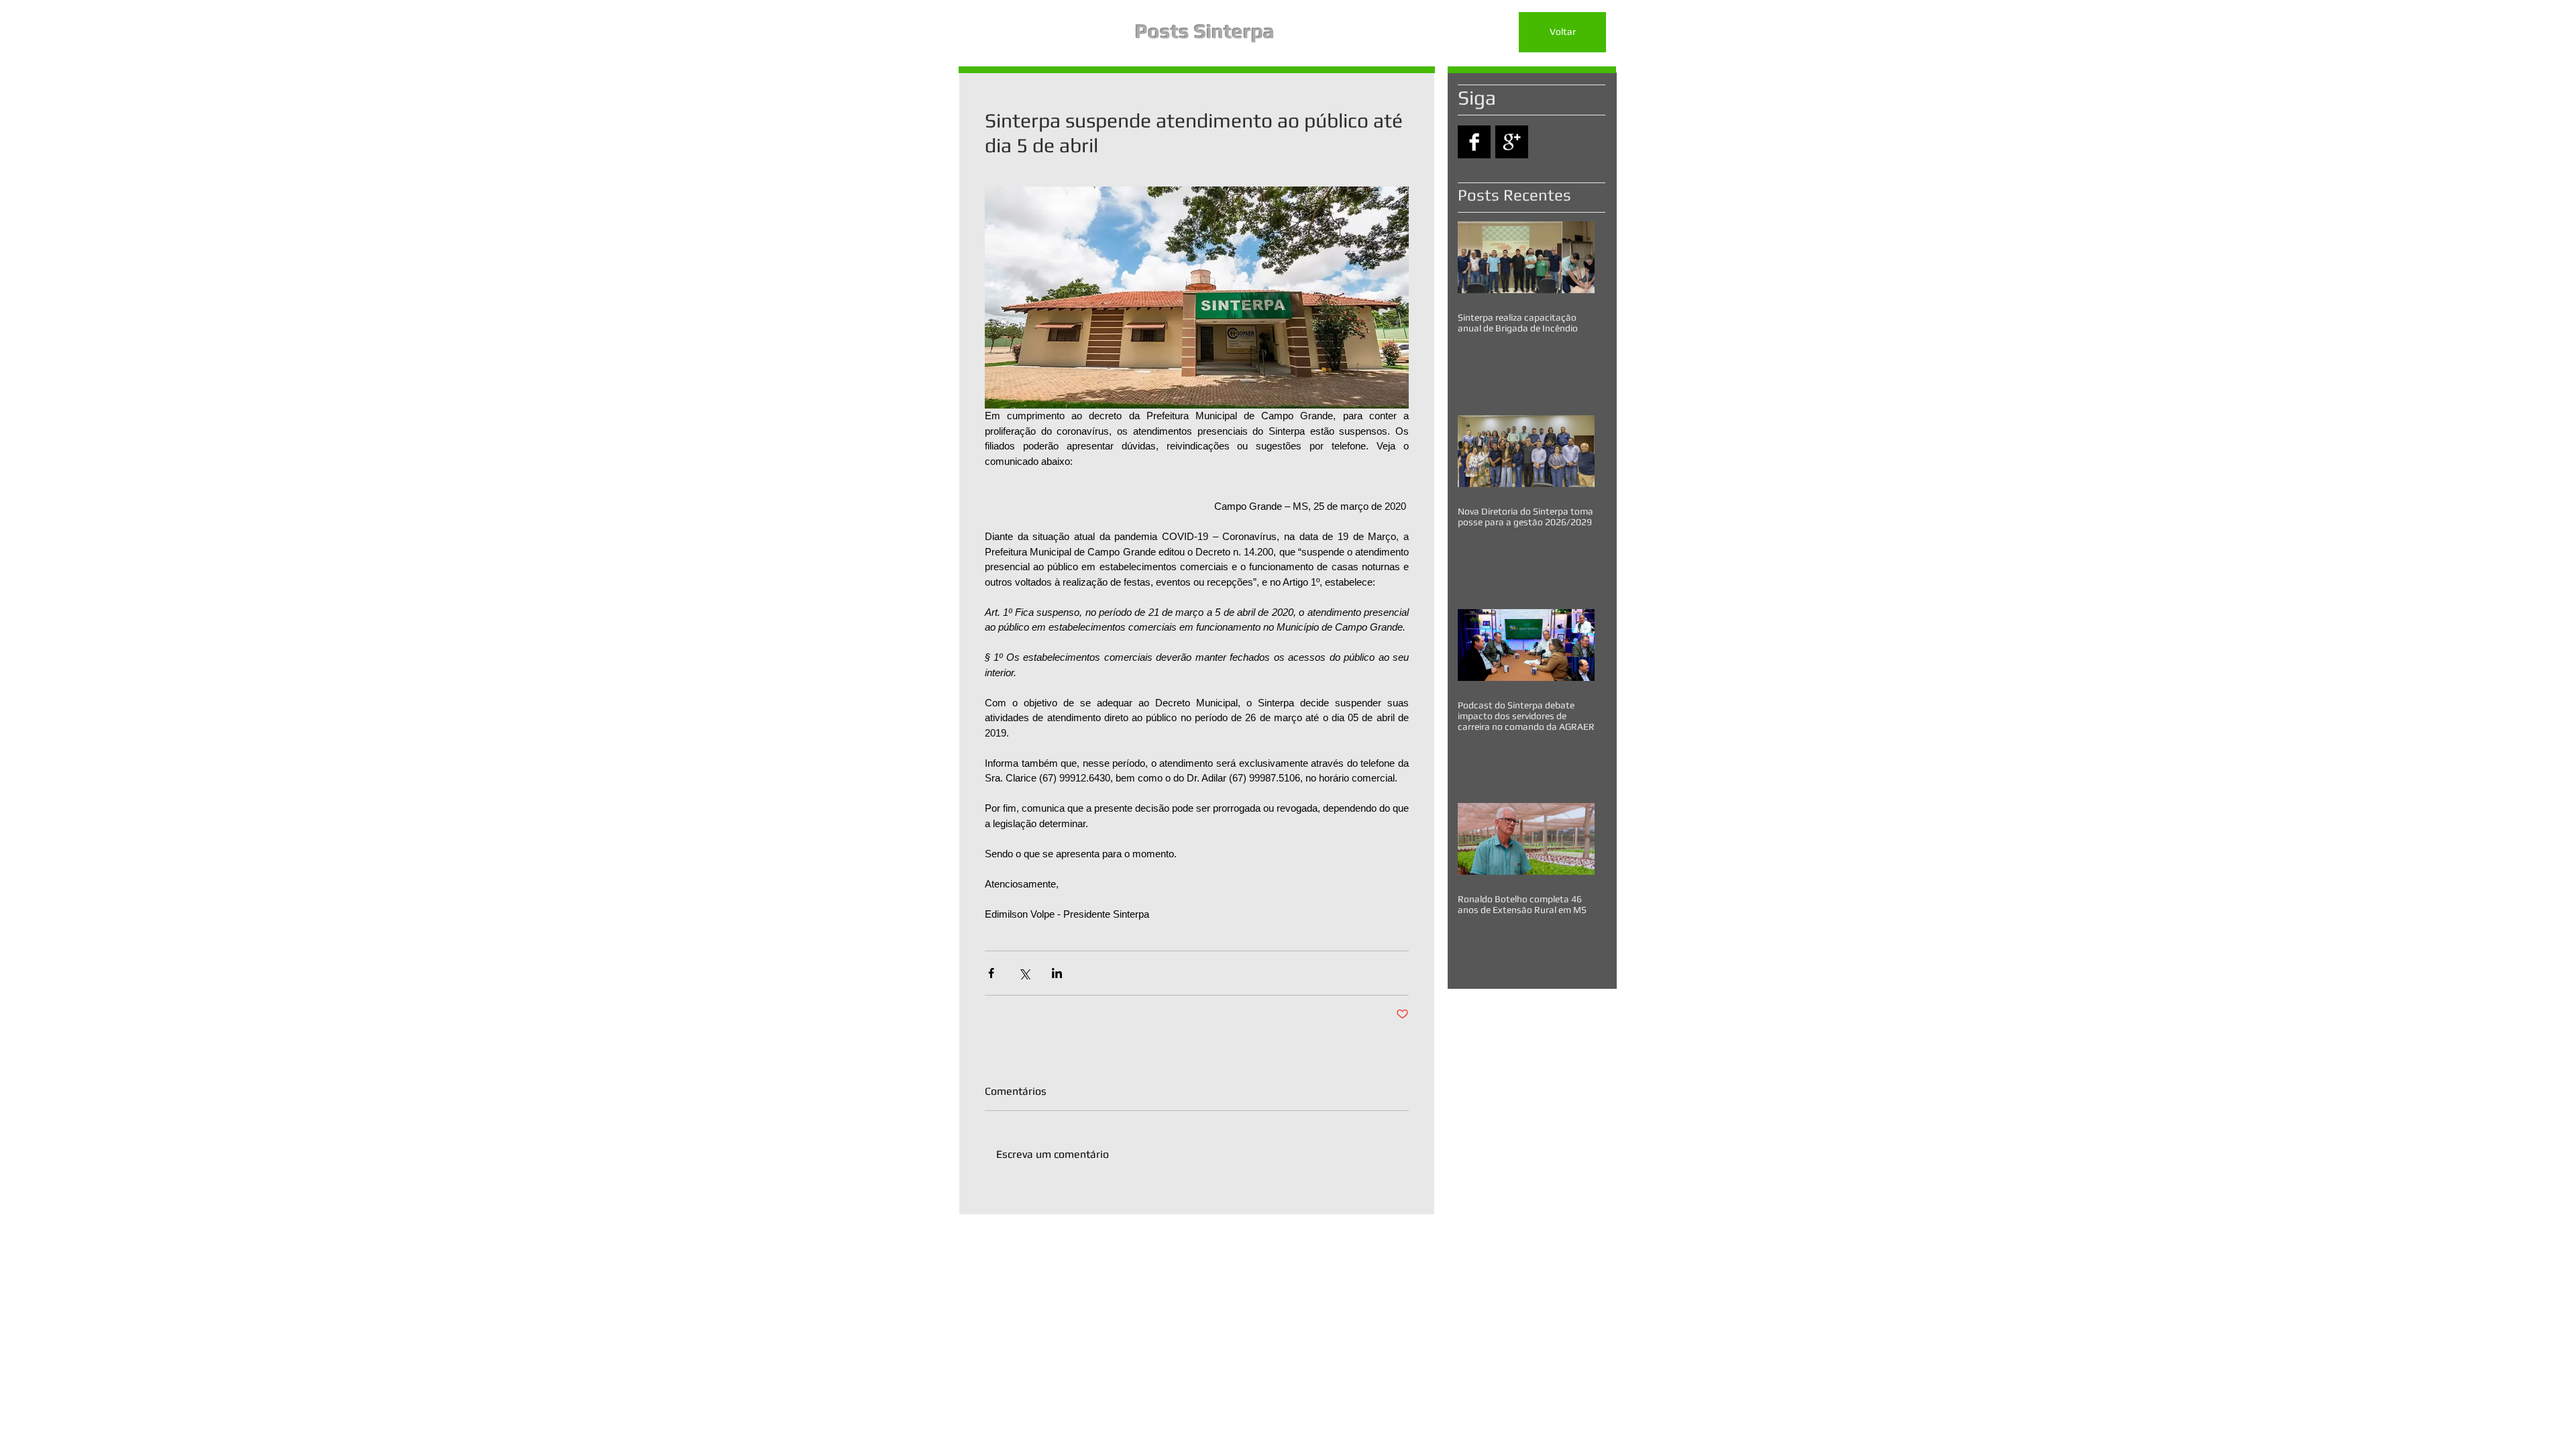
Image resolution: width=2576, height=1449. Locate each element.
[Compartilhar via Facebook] (991, 973)
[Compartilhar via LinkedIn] (1057, 973)
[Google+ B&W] (1512, 142)
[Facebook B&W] (1474, 142)
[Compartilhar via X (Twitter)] (1024, 973)
